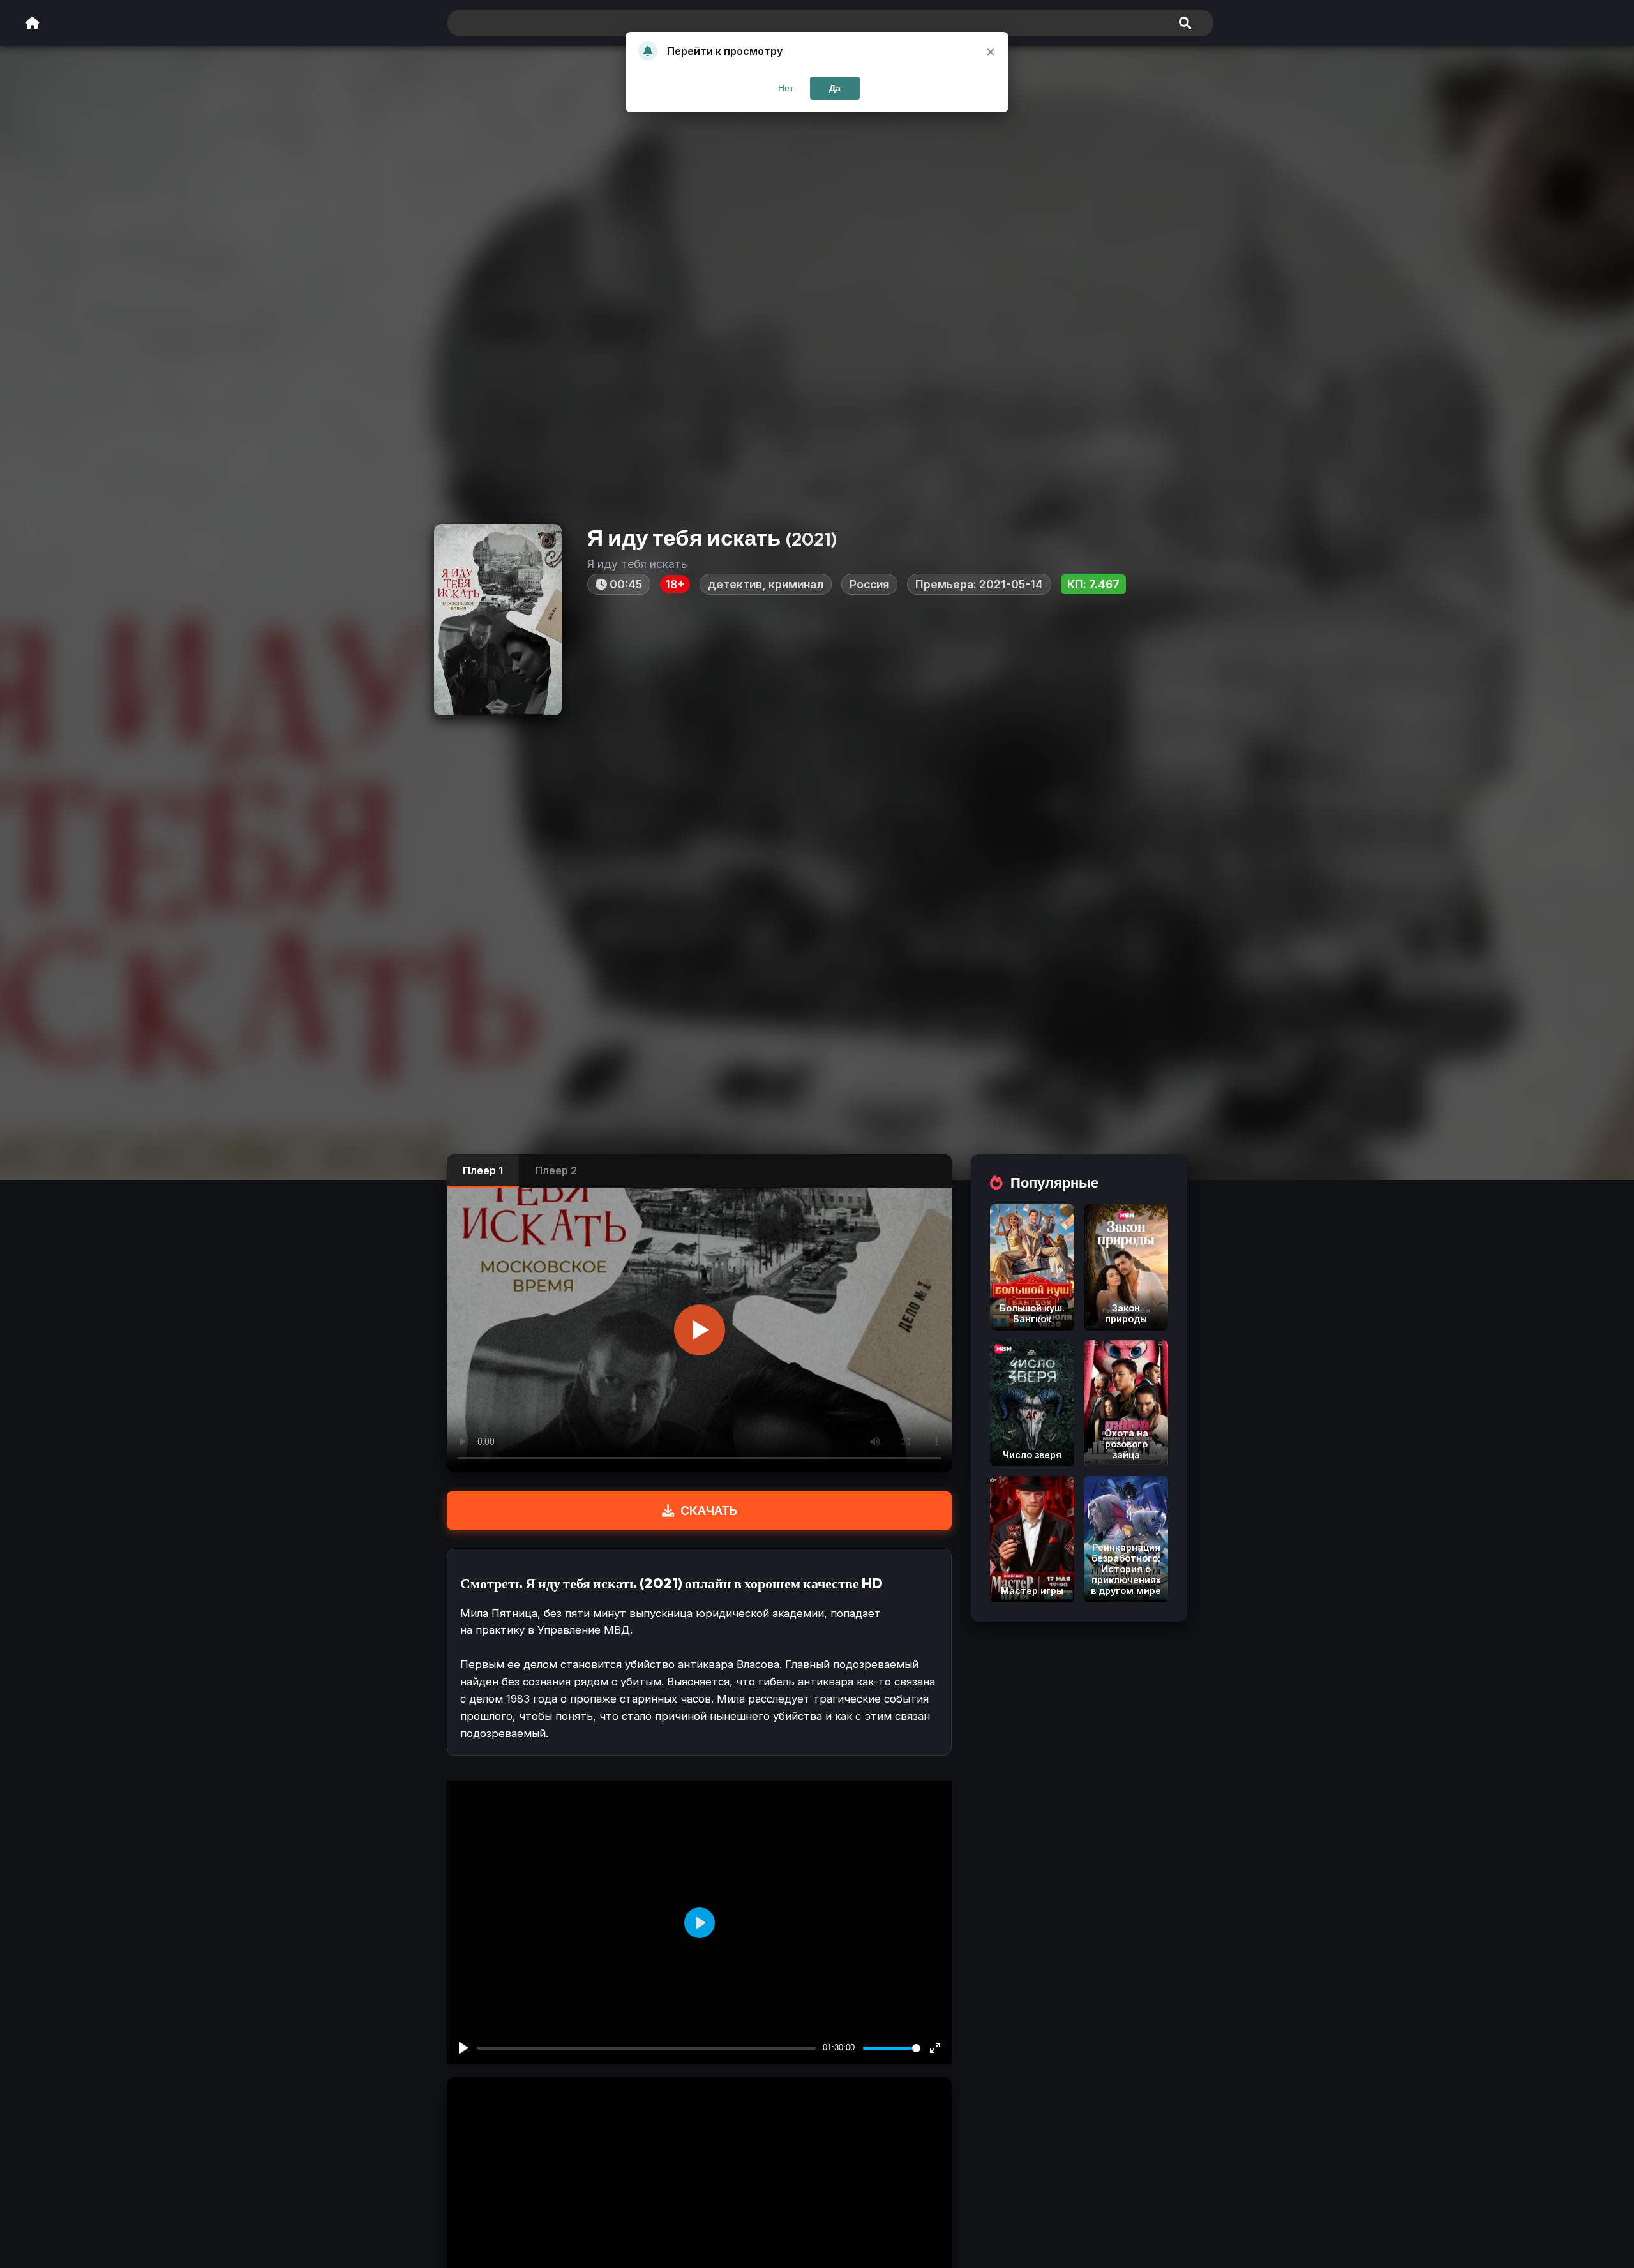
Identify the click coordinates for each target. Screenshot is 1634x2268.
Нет (786, 88)
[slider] (892, 2048)
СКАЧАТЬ (709, 1511)
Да (835, 88)
